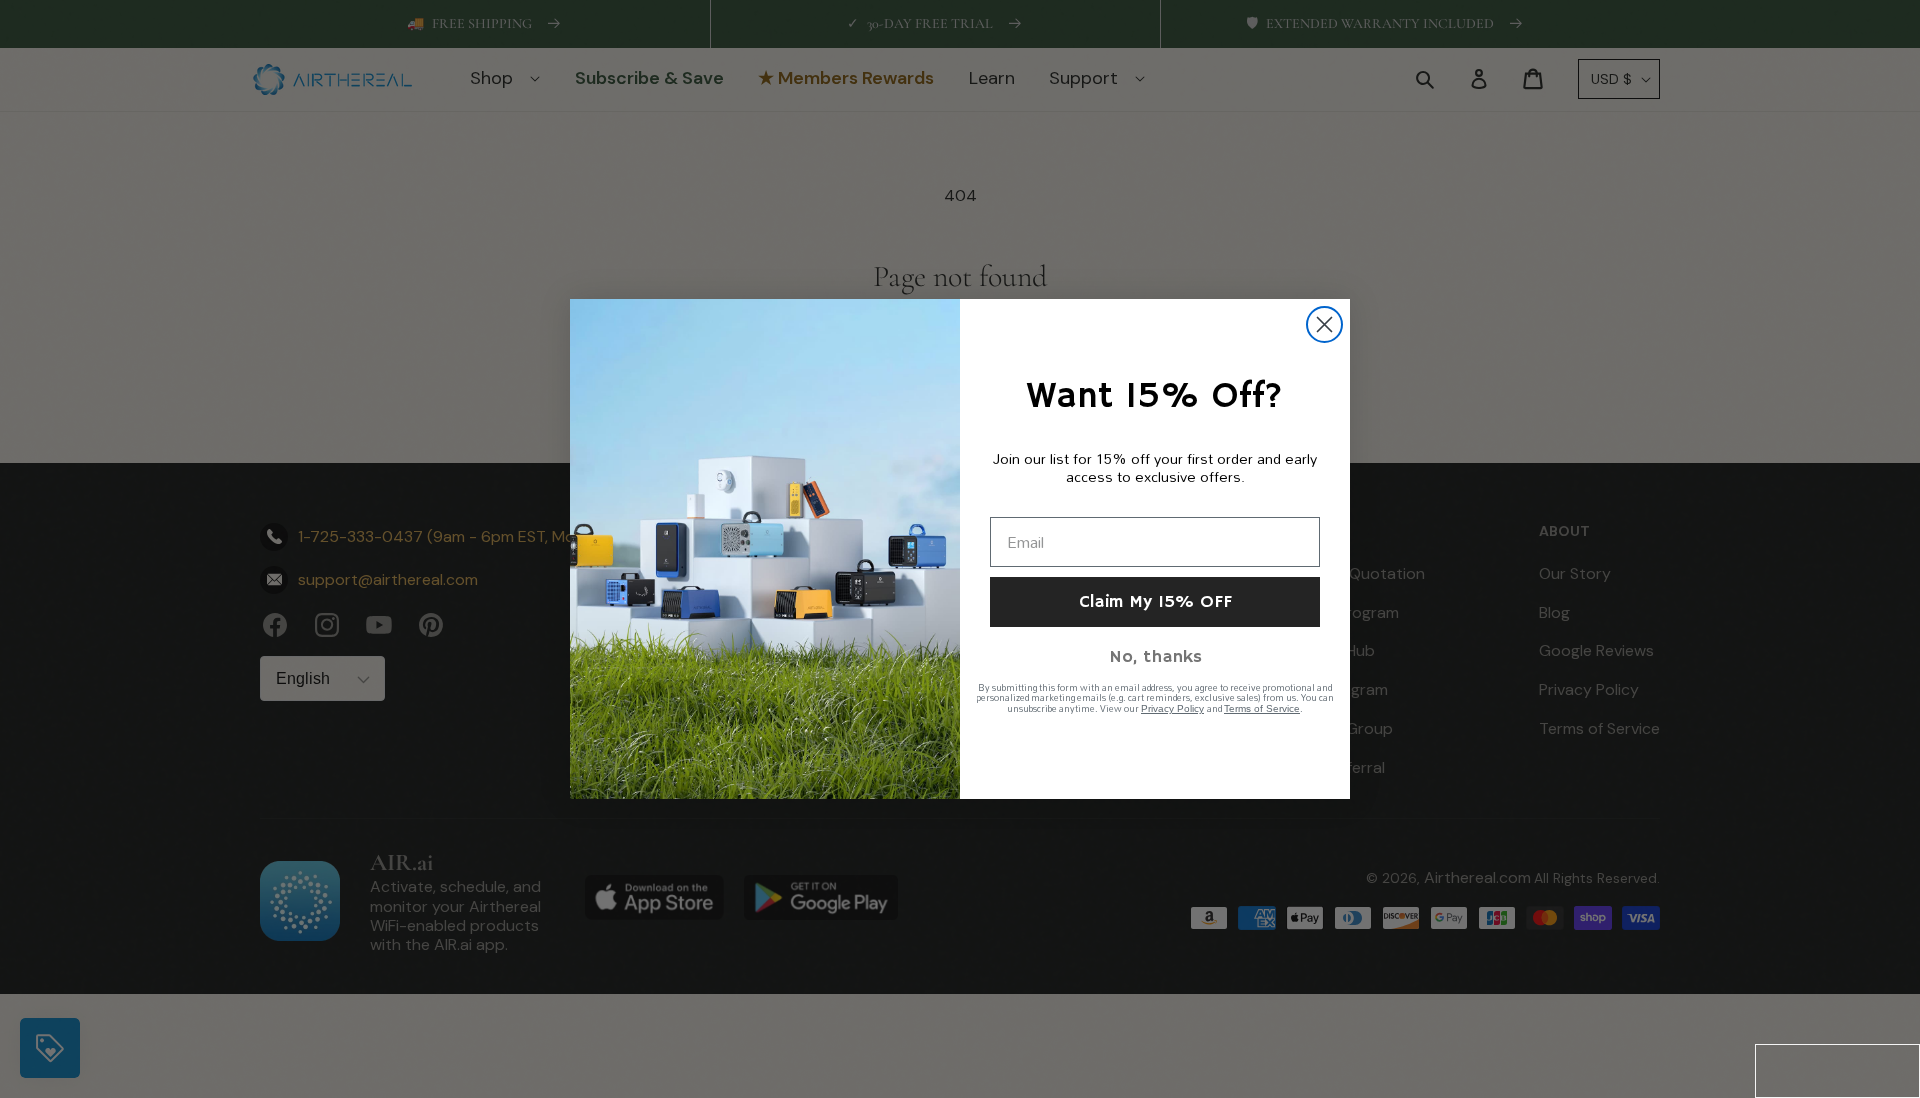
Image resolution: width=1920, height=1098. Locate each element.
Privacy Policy (1172, 708)
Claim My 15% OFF (1155, 602)
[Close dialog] (1324, 324)
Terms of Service (1262, 708)
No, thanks (1155, 657)
